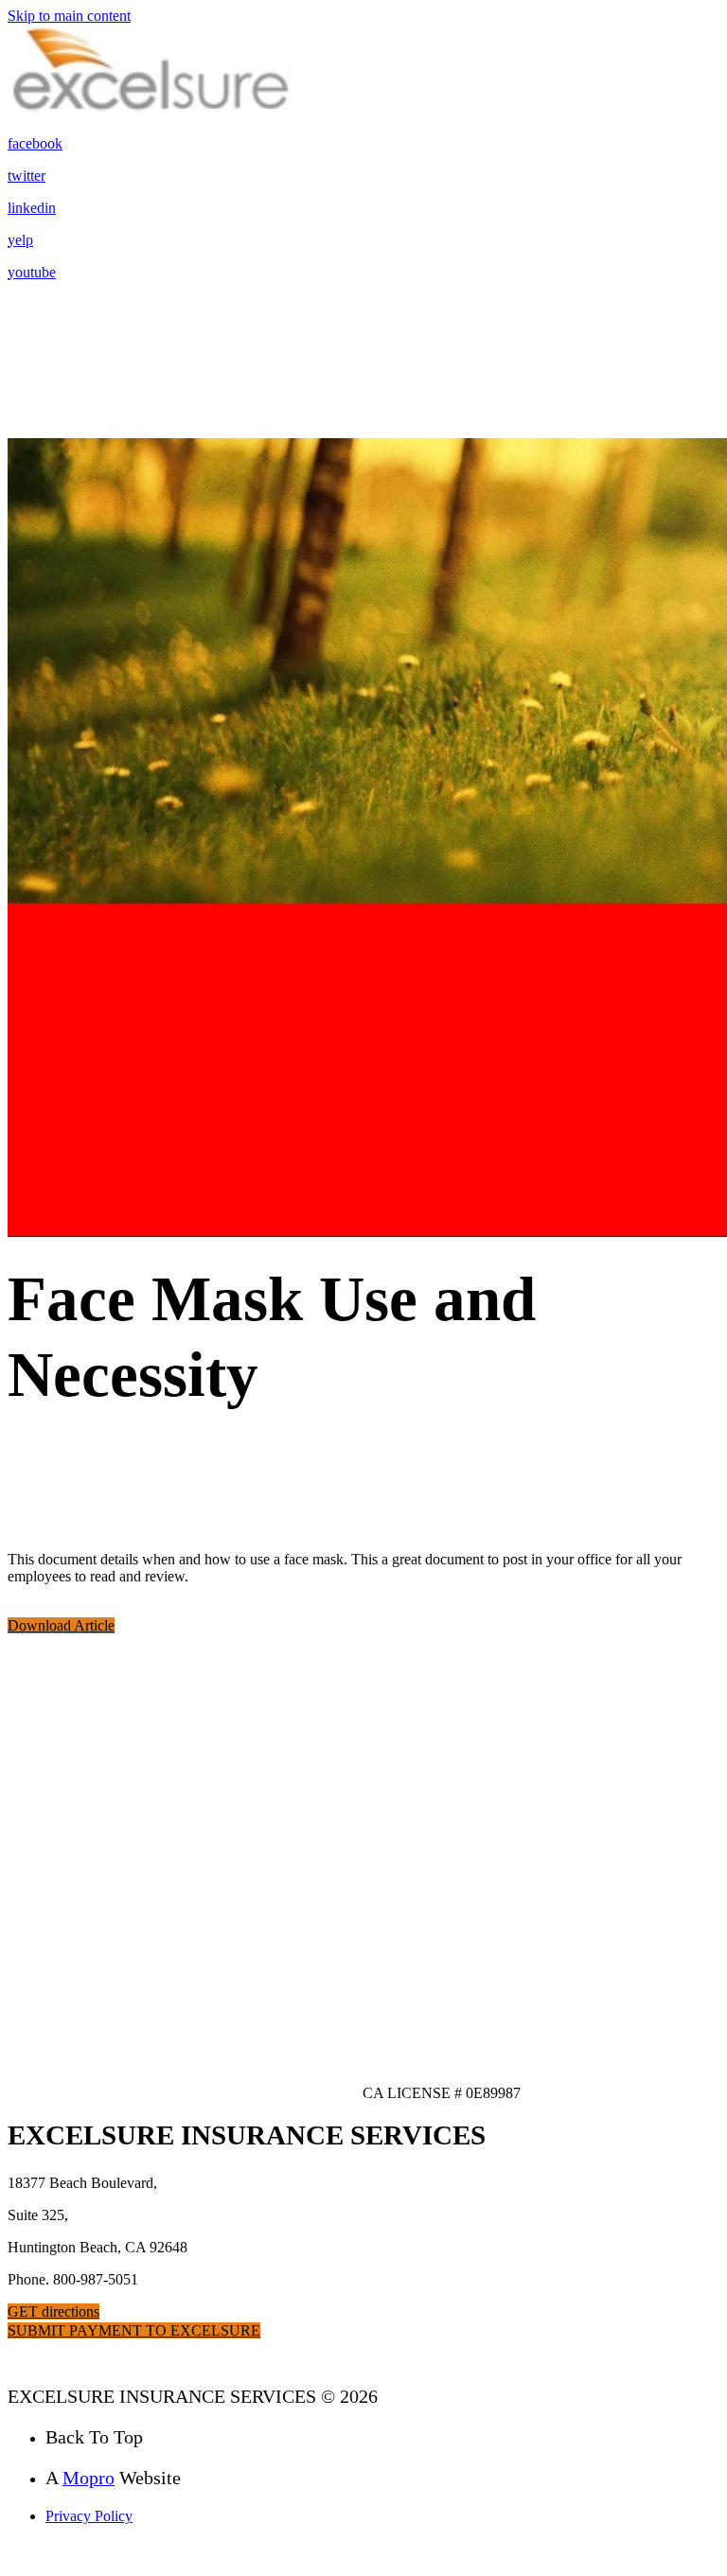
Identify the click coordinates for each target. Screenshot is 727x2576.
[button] (61, 1625)
